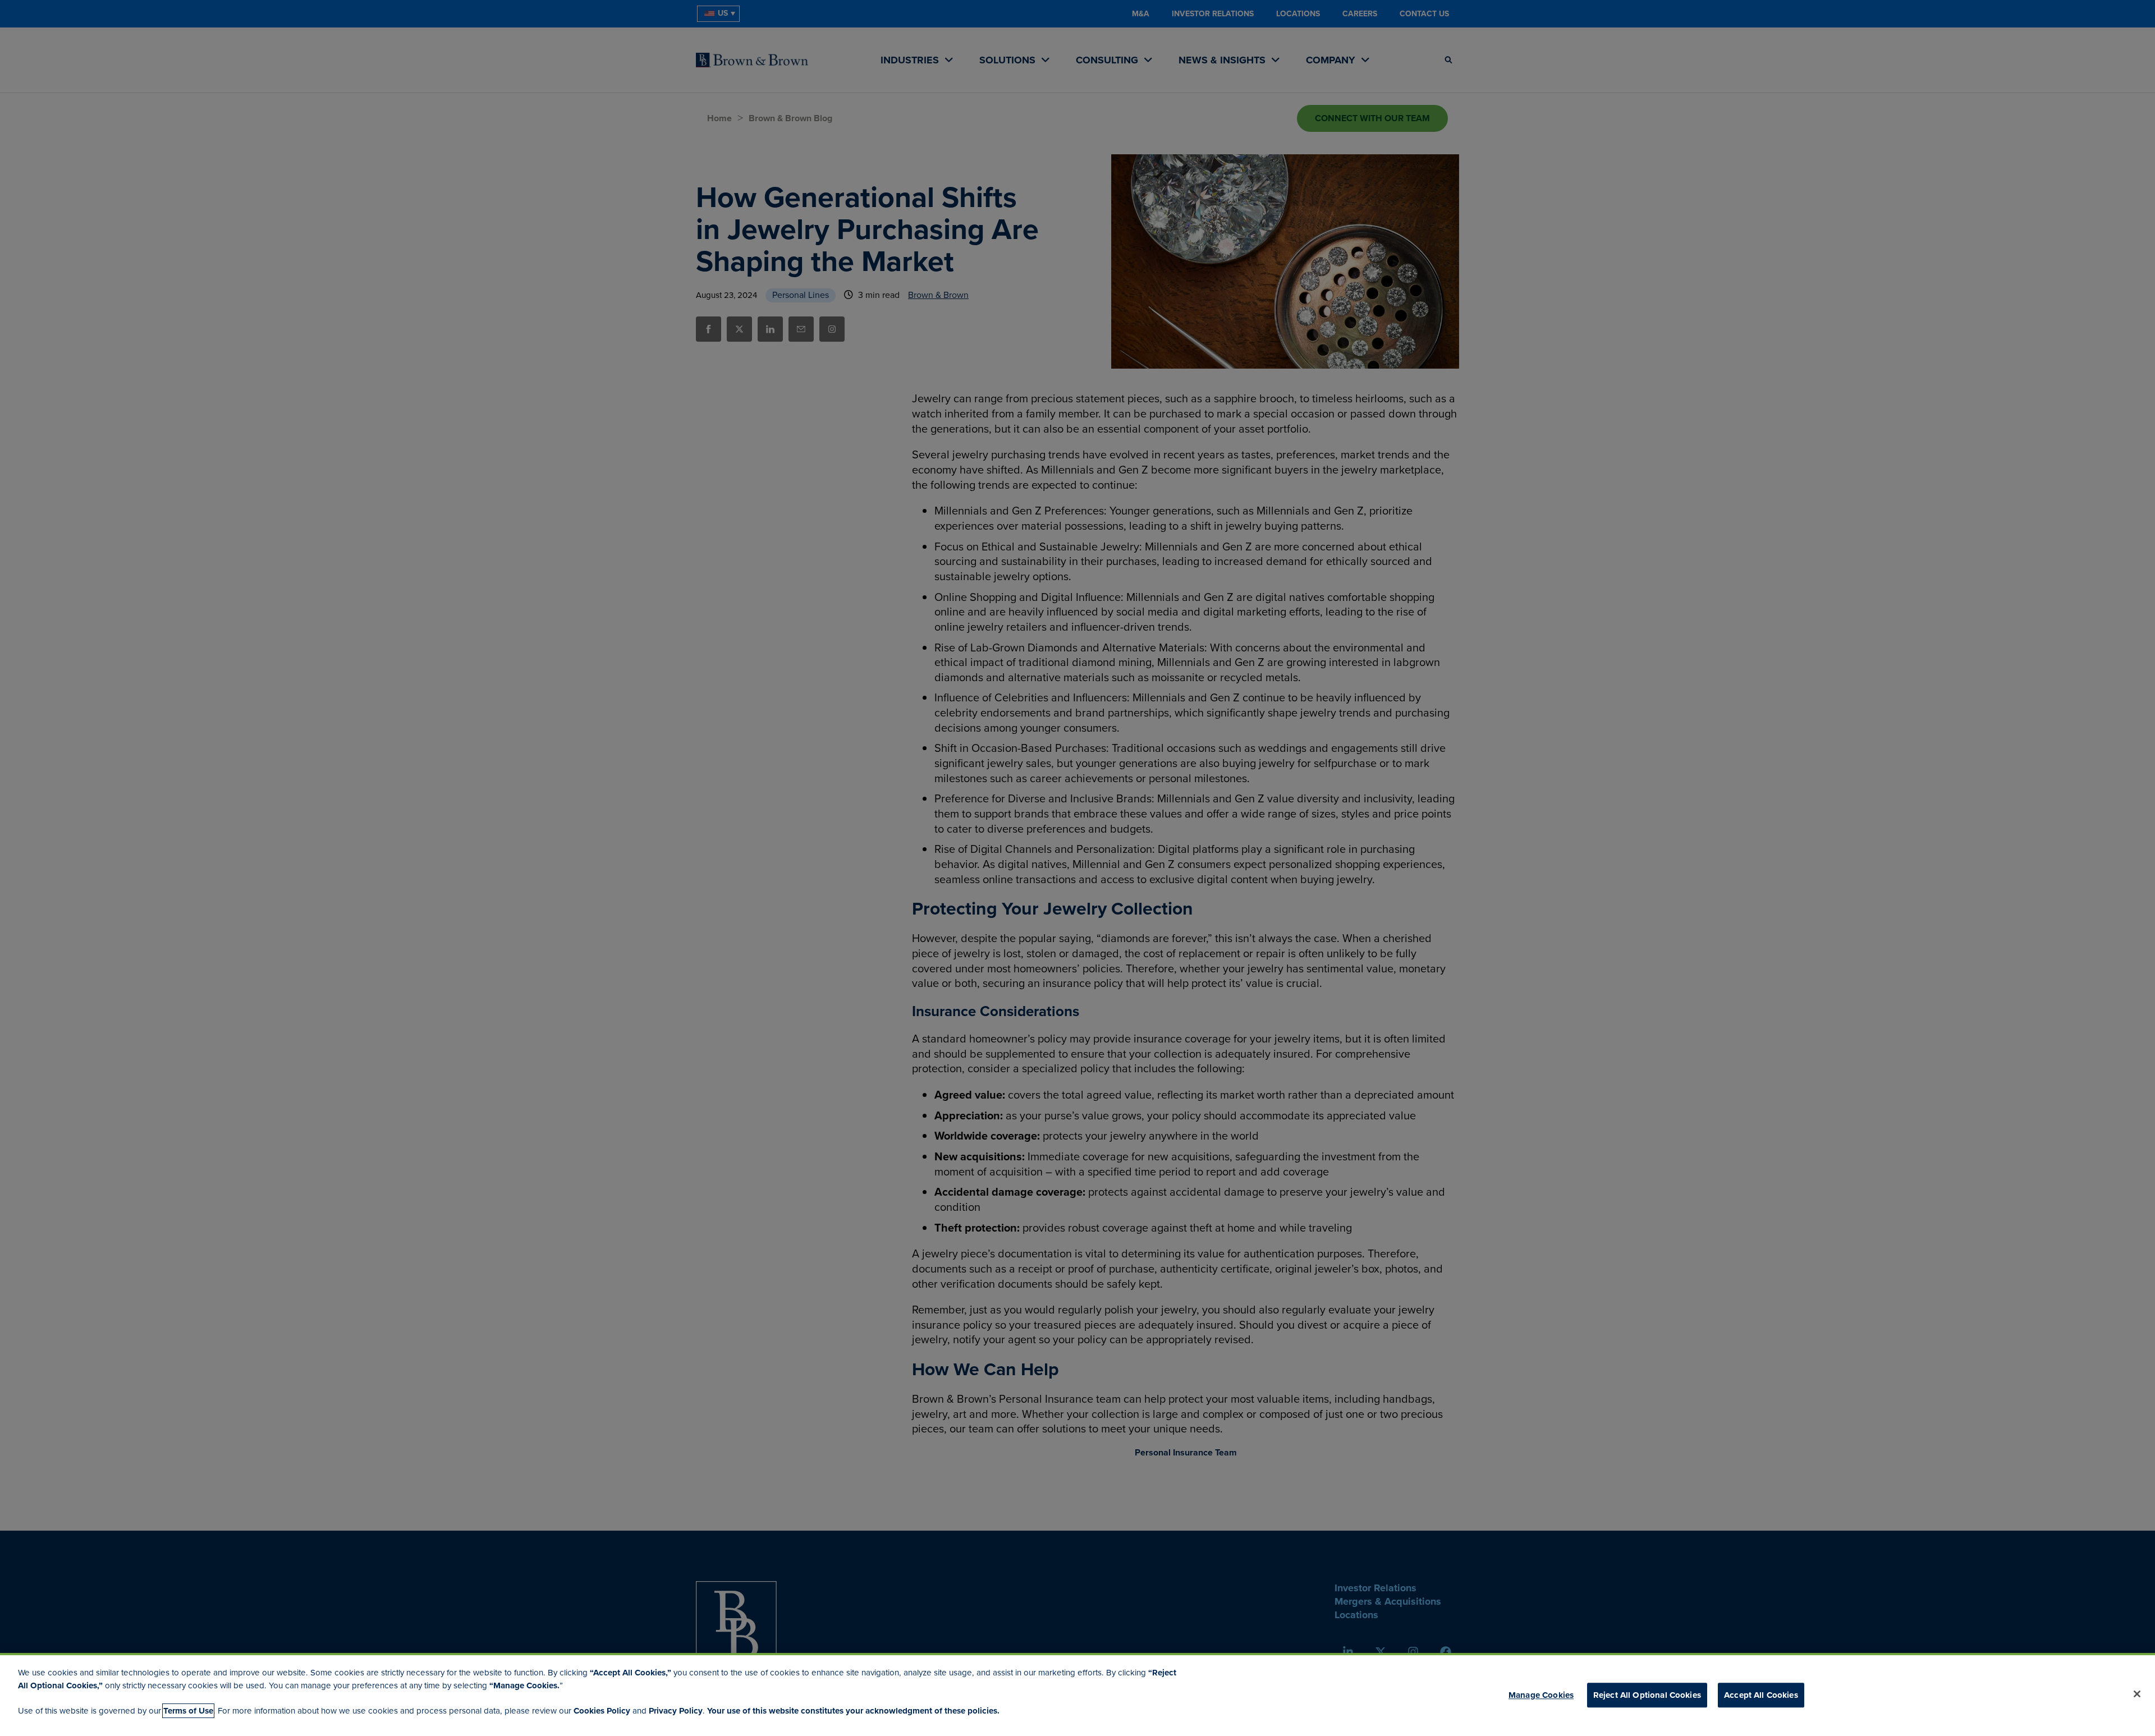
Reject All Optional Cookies (1647, 1695)
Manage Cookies (1541, 1695)
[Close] (2137, 1694)
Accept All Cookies (1761, 1695)
